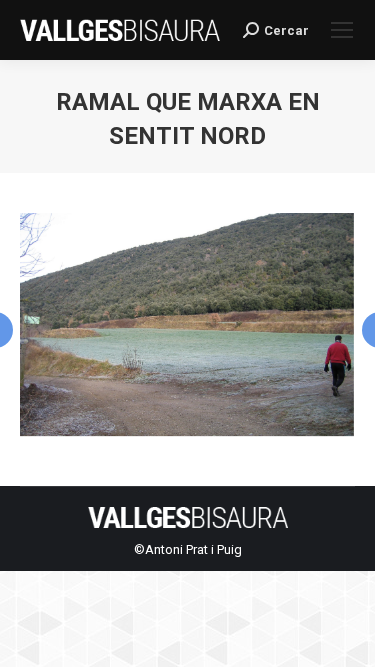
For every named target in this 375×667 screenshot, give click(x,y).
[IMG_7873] (186, 329)
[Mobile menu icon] (342, 30)
